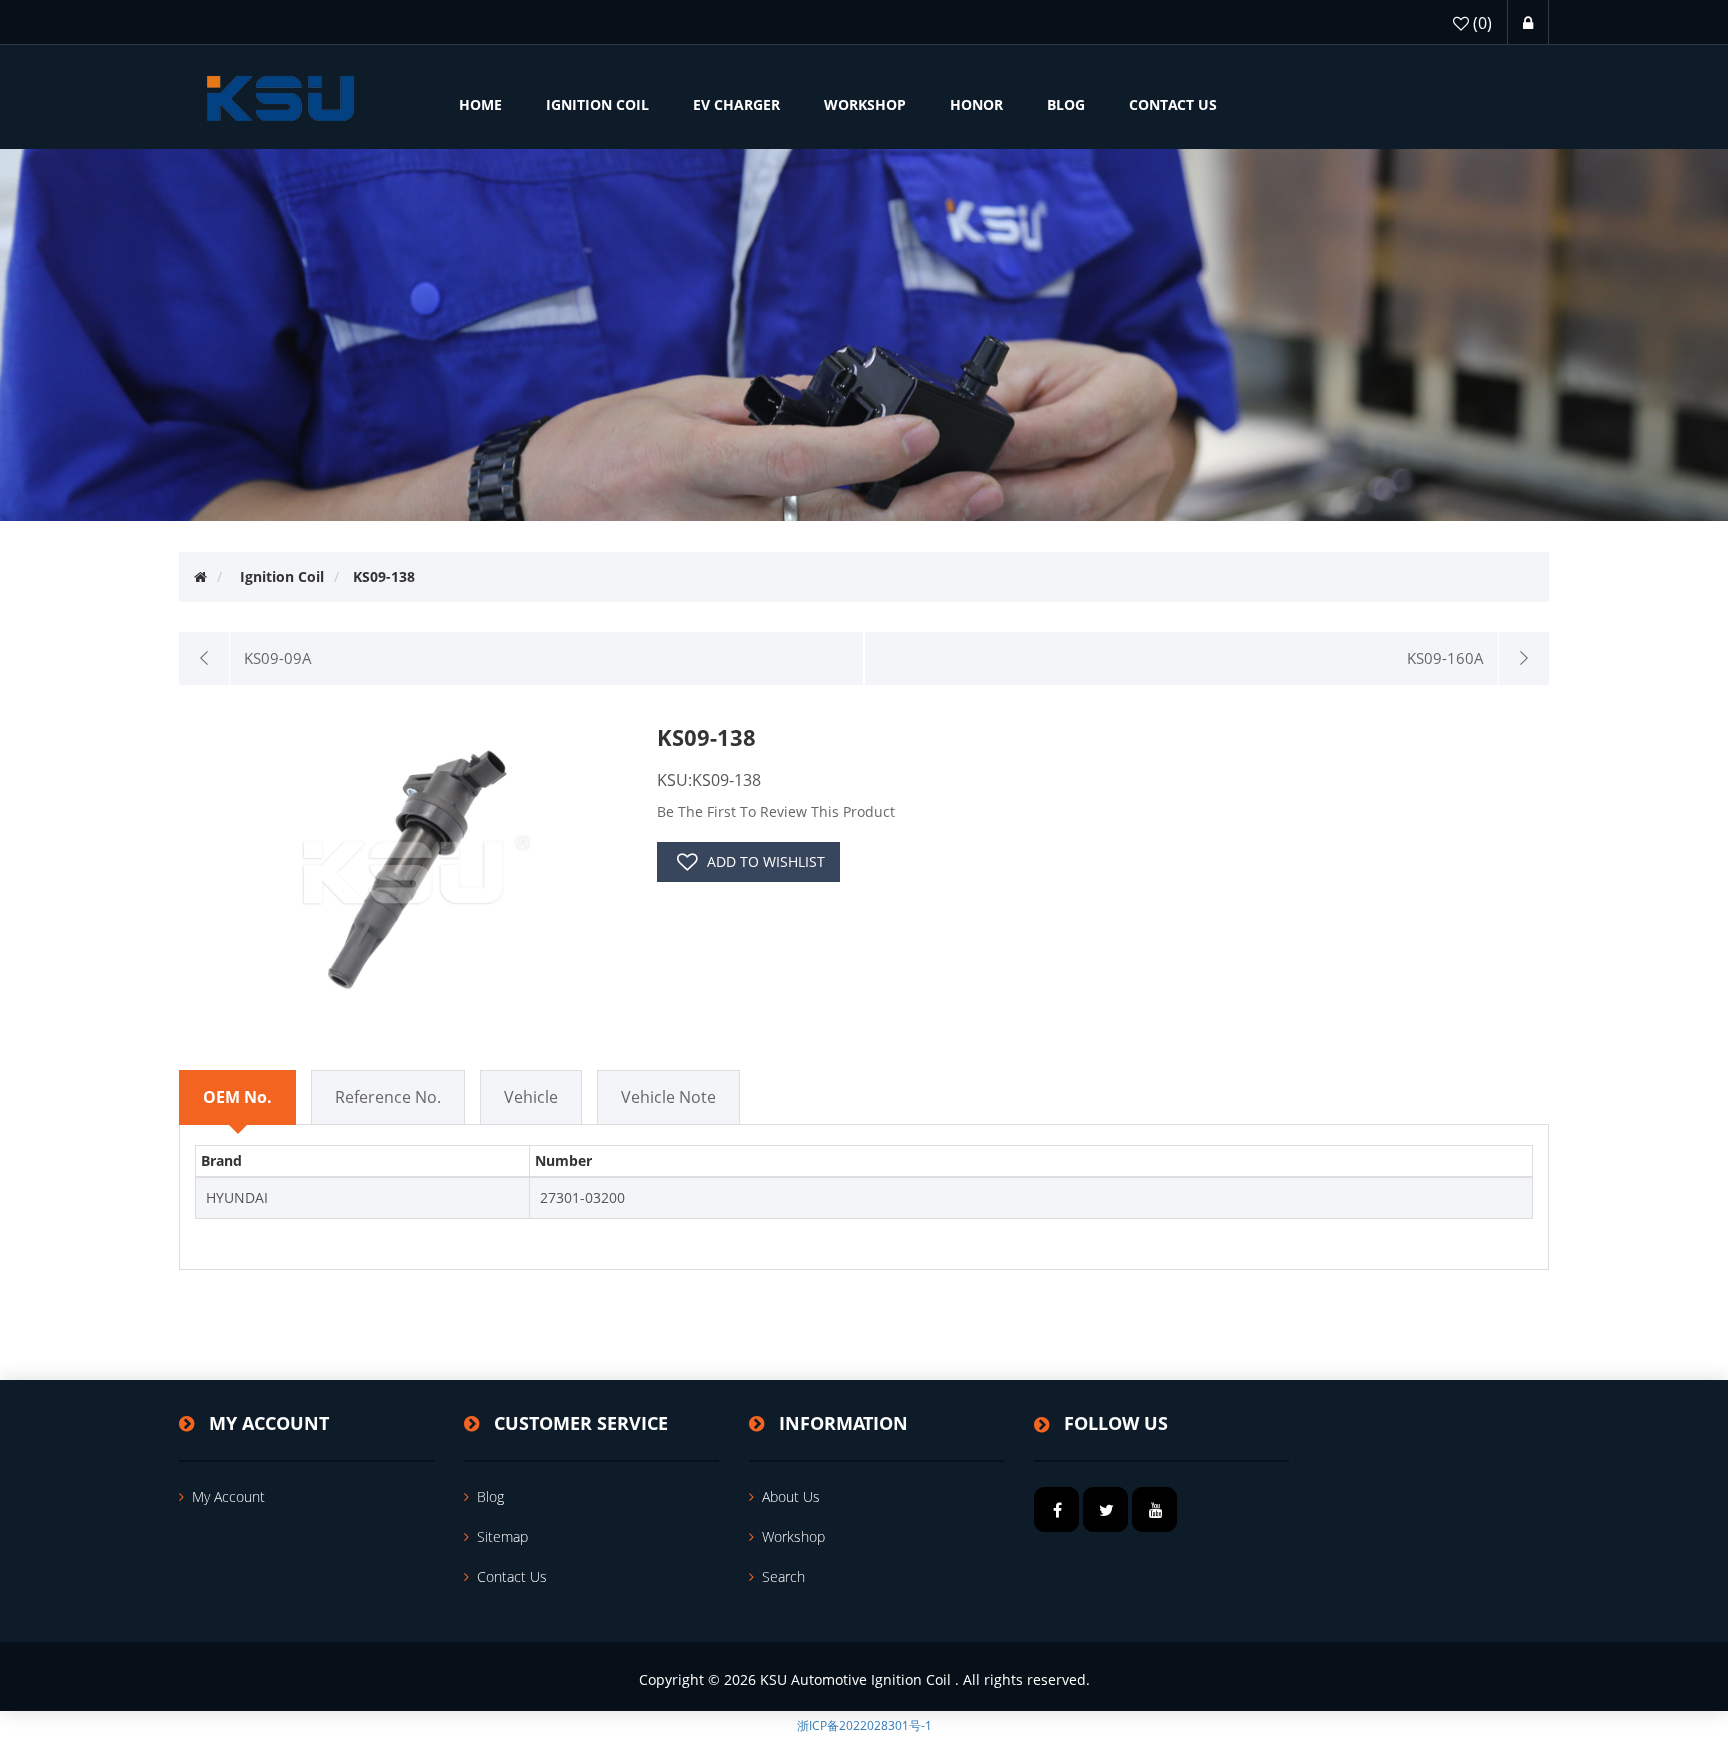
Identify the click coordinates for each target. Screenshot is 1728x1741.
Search (783, 1576)
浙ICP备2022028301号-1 (864, 1725)
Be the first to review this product (776, 811)
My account (228, 1496)
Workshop (793, 1536)
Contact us (512, 1576)
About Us (791, 1496)
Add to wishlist (766, 861)
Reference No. (388, 1097)
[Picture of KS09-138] (410, 865)
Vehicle (531, 1097)
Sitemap (502, 1536)
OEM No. (237, 1097)
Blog (490, 1496)
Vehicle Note (668, 1097)
